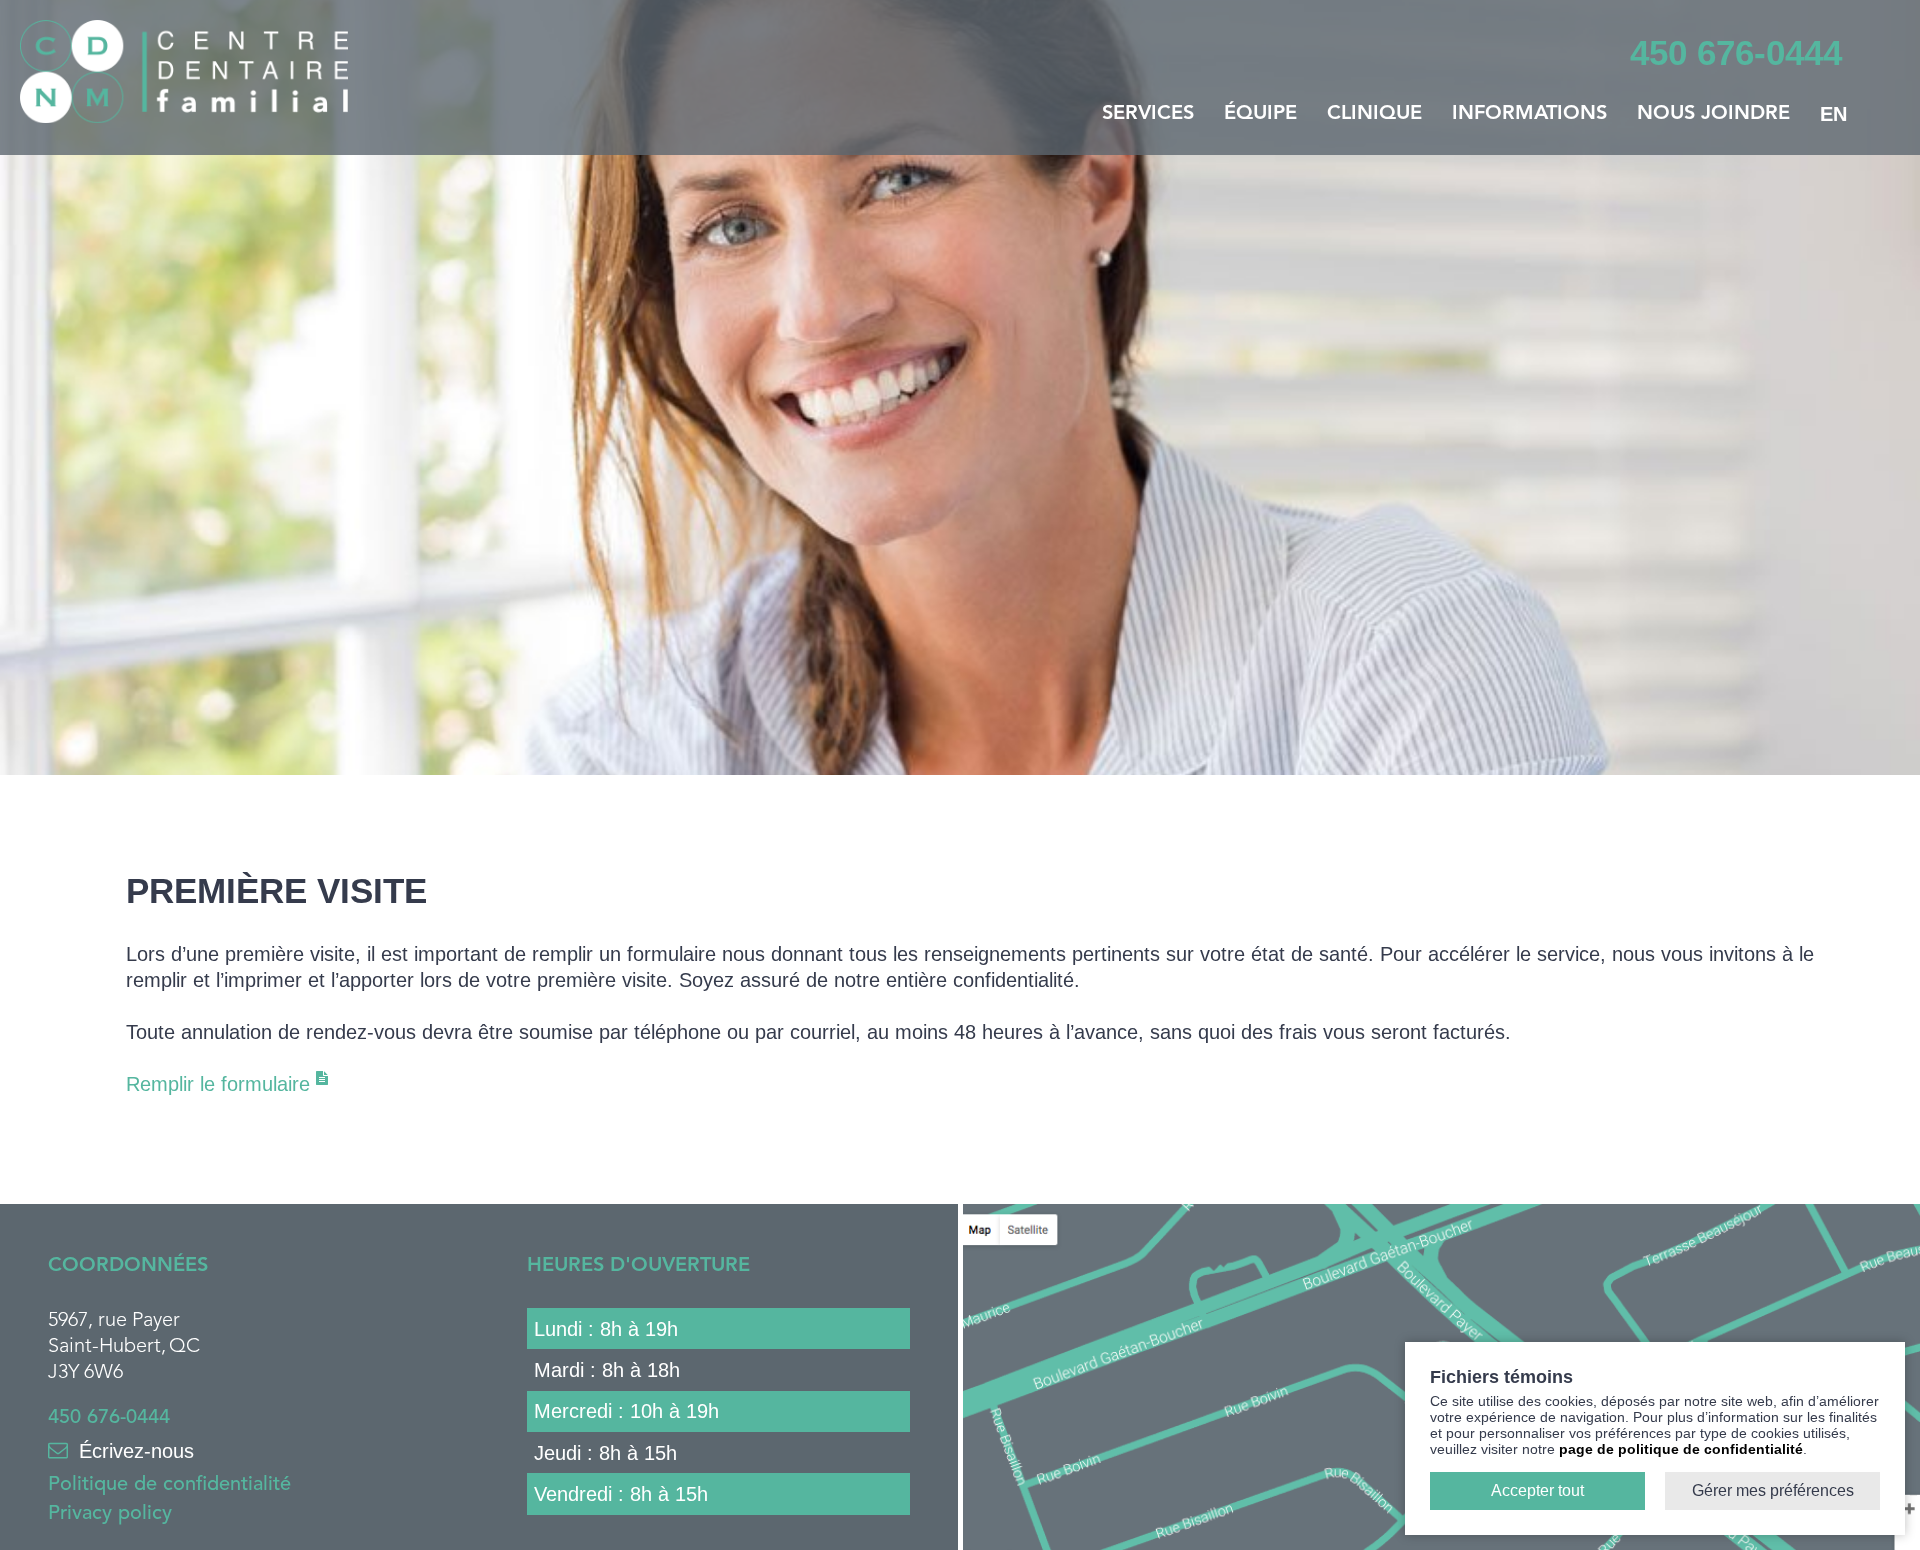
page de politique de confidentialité (1681, 1449)
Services (1148, 114)
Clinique (1374, 114)
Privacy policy (110, 1514)
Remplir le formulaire (221, 1084)
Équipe (1260, 114)
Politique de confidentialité (169, 1485)
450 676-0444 (109, 1418)
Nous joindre (1713, 114)
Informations (1529, 114)
